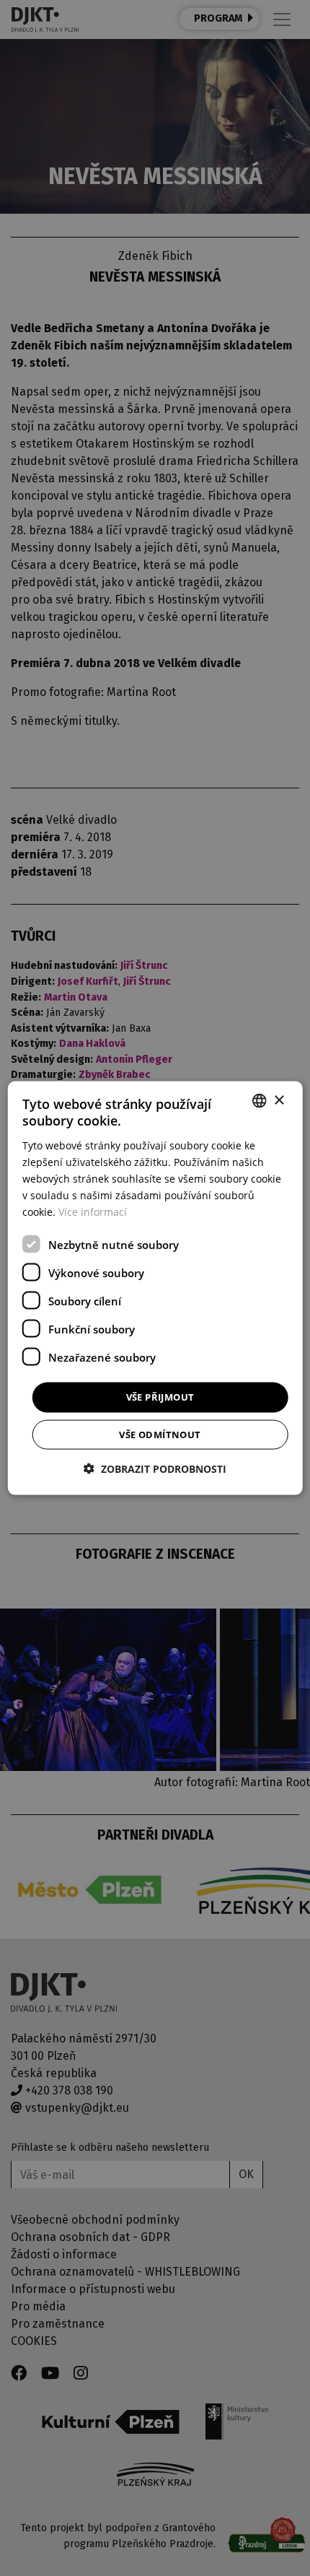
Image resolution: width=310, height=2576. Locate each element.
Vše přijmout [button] (160, 1397)
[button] (155, 1468)
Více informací (93, 1212)
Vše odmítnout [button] (160, 1434)
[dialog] (155, 1288)
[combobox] (259, 1101)
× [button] (279, 1100)
